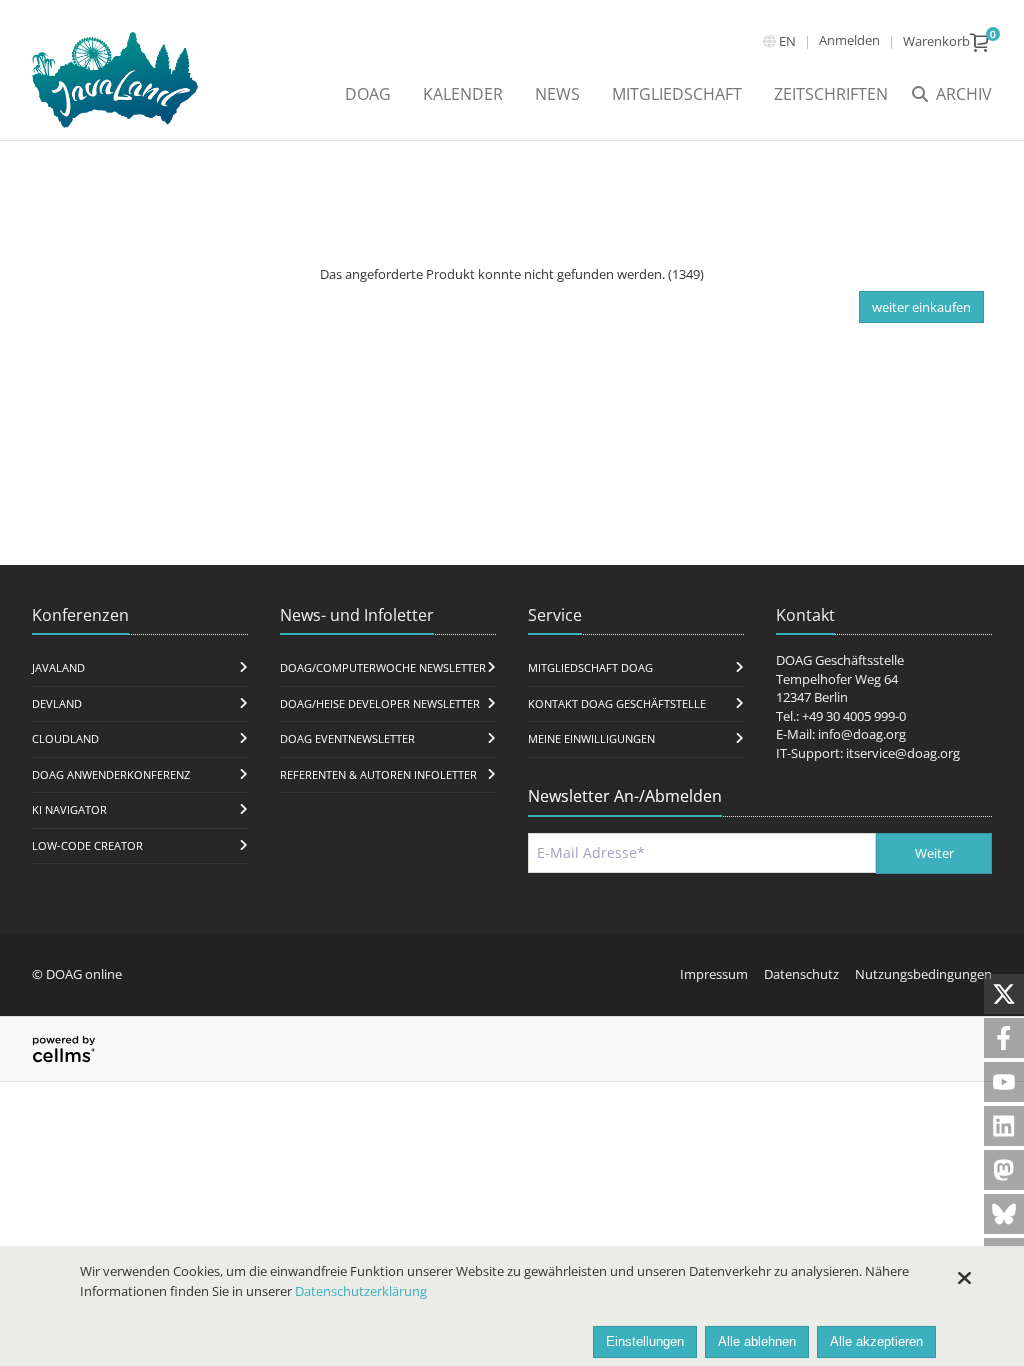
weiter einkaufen (921, 307)
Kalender (463, 94)
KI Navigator (69, 809)
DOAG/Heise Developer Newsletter (380, 703)
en (787, 41)
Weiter (934, 853)
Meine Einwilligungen (591, 738)
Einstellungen (645, 1341)
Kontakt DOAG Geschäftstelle (617, 703)
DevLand (57, 703)
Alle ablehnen (757, 1341)
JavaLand (58, 667)
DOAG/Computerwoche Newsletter (383, 667)
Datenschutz (801, 974)
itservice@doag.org (903, 753)
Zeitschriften (831, 94)
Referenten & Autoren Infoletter (378, 774)
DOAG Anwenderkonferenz (111, 774)
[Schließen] (964, 1278)
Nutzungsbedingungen (923, 974)
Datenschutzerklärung (361, 1291)
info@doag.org (862, 734)
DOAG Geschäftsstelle (840, 660)
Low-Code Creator (87, 845)
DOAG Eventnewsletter (347, 738)
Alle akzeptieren (876, 1341)
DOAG (368, 94)
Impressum (714, 974)
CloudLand (65, 738)
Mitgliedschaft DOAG (590, 667)
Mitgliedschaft (677, 94)
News (557, 94)
